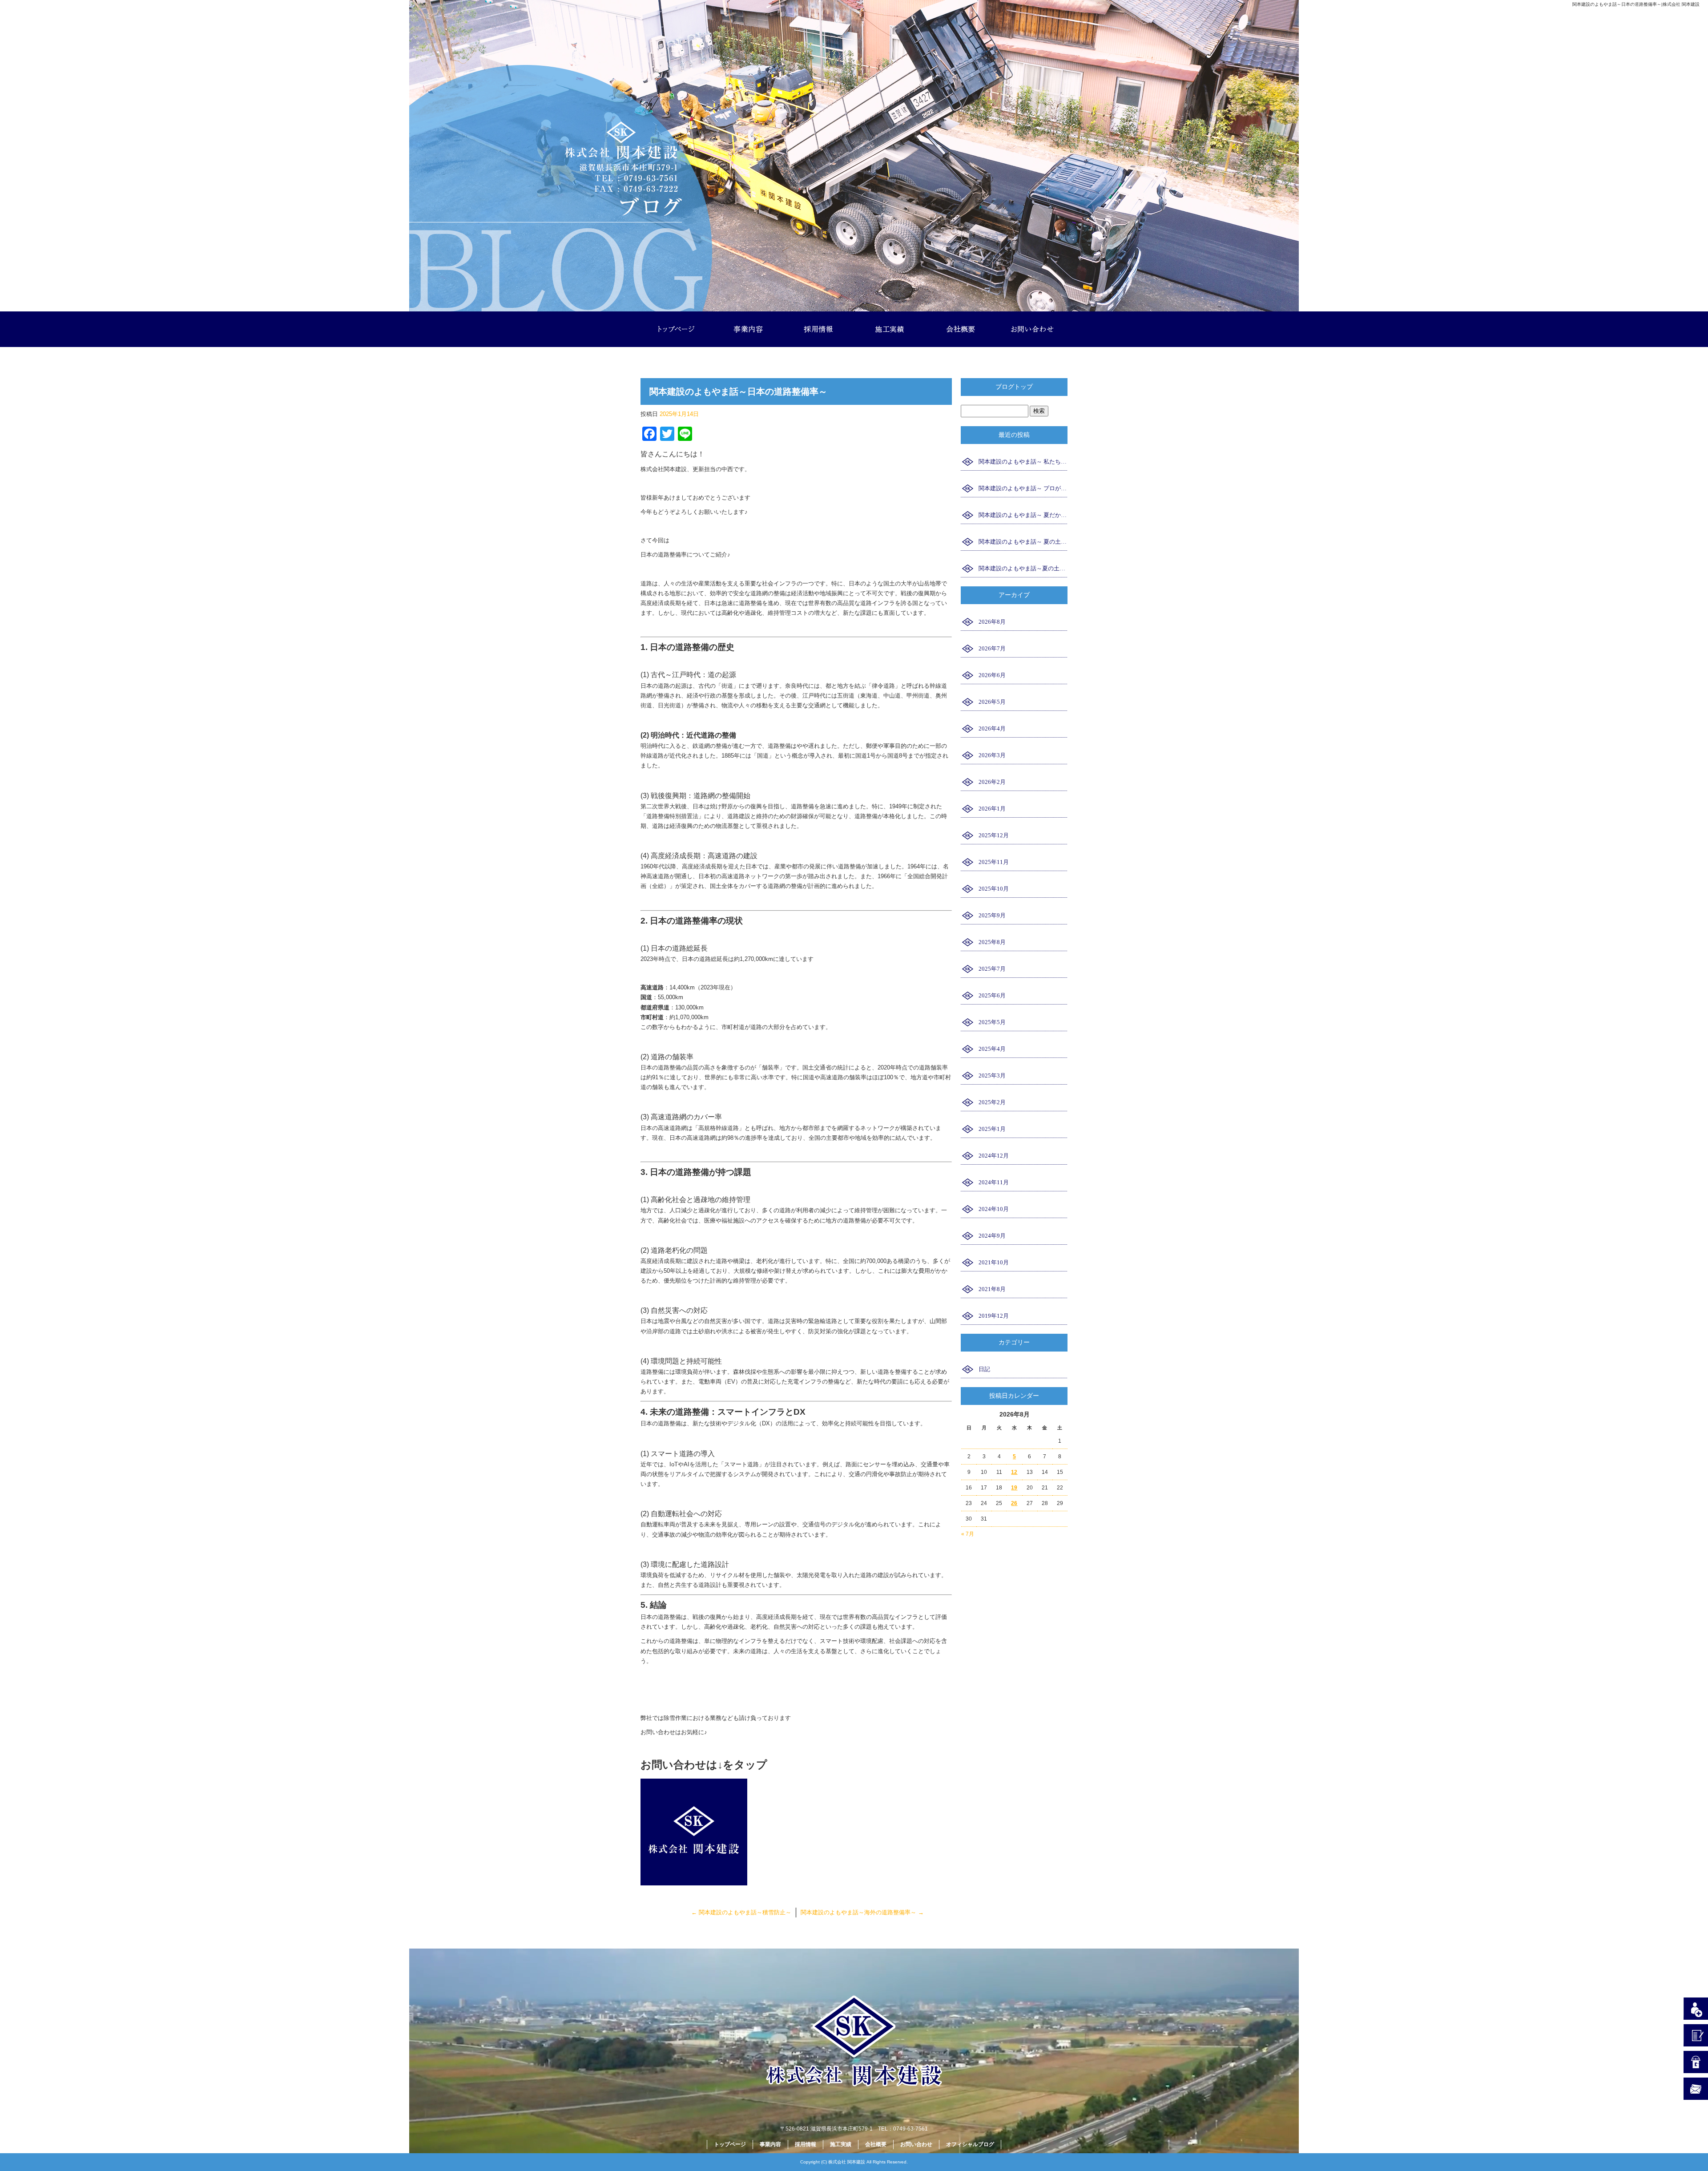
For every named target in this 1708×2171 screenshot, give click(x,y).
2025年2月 (992, 1102)
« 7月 (968, 1534)
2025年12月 (994, 835)
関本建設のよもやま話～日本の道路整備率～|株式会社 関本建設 (1636, 4)
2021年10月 (994, 1262)
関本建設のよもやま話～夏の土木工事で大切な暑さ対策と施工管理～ (1023, 568)
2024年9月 (992, 1236)
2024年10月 (994, 1209)
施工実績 (890, 329)
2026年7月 (992, 648)
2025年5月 (992, 1022)
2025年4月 (992, 1049)
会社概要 (961, 329)
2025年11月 (994, 862)
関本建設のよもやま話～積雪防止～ (741, 1912)
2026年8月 (992, 622)
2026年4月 (992, 728)
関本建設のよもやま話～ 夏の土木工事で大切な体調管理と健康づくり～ (1023, 542)
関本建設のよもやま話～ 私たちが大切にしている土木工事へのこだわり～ (1023, 462)
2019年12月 (994, 1316)
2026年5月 (992, 702)
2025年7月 (992, 969)
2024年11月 (994, 1182)
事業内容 (747, 329)
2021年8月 (992, 1289)
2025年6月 (992, 995)
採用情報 (818, 329)
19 (1014, 1488)
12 (1014, 1472)
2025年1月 (992, 1129)
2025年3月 (992, 1075)
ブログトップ (1014, 387)
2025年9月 (992, 915)
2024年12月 (994, 1156)
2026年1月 (992, 809)
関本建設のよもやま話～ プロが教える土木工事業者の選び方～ (1023, 488)
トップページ (676, 329)
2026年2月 (992, 782)
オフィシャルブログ (970, 2144)
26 (1014, 1503)
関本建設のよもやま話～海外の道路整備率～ (862, 1912)
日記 (984, 1369)
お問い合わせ (1032, 329)
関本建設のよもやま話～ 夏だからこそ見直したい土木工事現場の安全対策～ (1023, 515)
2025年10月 (994, 889)
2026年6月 (992, 675)
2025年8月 (992, 942)
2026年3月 (992, 755)
